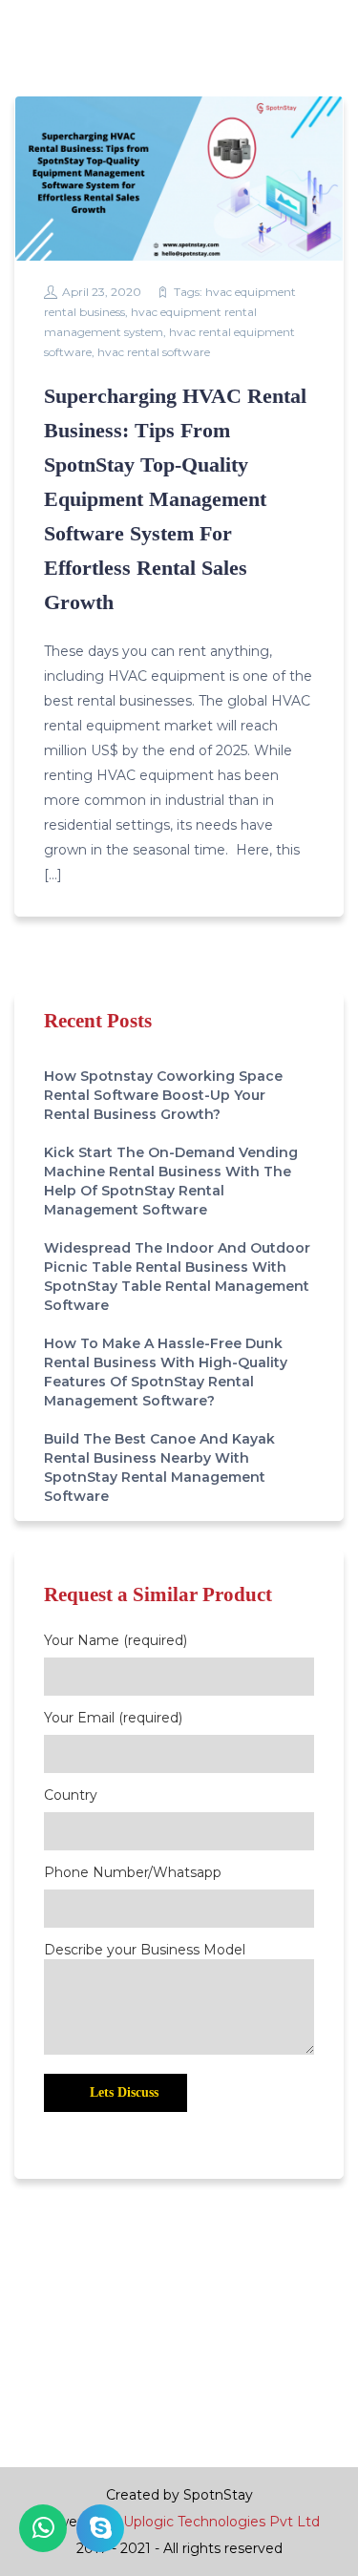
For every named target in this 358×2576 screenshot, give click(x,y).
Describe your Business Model (145, 1950)
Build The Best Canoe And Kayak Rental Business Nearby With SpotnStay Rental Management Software (159, 1467)
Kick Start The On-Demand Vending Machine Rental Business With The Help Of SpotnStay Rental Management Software (171, 1181)
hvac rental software (154, 352)
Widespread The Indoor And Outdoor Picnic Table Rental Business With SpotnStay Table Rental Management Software (177, 1277)
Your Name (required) (116, 1640)
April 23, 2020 (102, 292)
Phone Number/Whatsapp (133, 1872)
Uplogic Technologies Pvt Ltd (221, 2522)
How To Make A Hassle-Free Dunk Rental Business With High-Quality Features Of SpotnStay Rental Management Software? (166, 1372)
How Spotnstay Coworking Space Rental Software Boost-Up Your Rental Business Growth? (163, 1095)
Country (71, 1795)
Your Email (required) (113, 1718)
